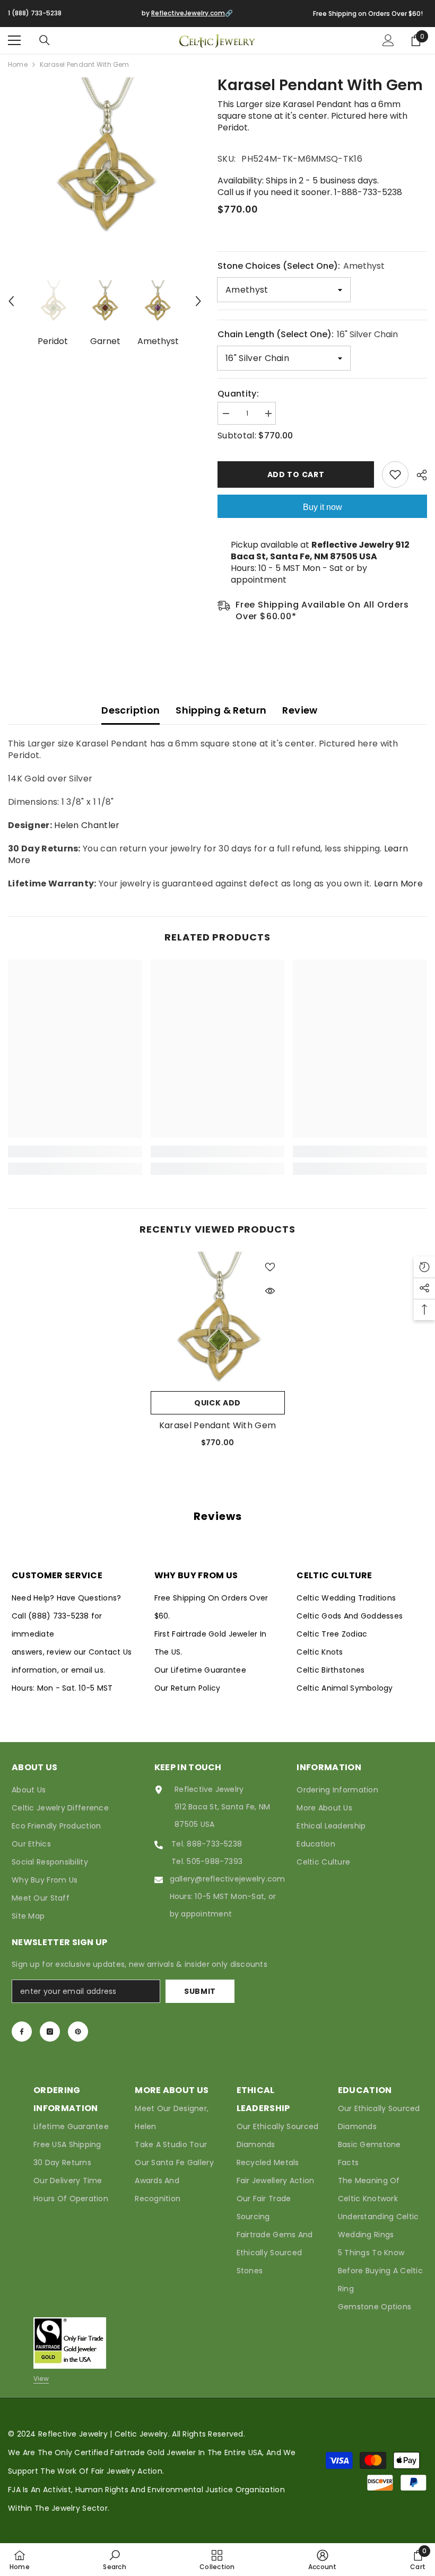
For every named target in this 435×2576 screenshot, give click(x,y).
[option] (105, 157)
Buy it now (323, 507)
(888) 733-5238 (60, 1616)
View (41, 2379)
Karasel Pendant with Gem (218, 1426)
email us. (88, 1670)
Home (18, 64)
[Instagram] (50, 2032)
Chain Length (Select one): (308, 334)
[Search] (45, 40)
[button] (11, 301)
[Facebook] (22, 2032)
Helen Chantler (87, 825)
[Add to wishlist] (395, 474)
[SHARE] (418, 475)
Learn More (398, 883)
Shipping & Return (221, 710)
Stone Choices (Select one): (301, 266)
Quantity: (238, 394)
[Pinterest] (78, 2032)
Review (300, 710)
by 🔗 (187, 13)
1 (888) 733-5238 (35, 13)
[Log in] (388, 40)
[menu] (14, 40)
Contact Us (110, 1652)
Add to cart (296, 474)
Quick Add (217, 1403)
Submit (200, 1991)
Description (130, 710)
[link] (75, 1151)
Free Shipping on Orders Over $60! (368, 14)
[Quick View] (270, 1291)
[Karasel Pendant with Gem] (218, 1319)
